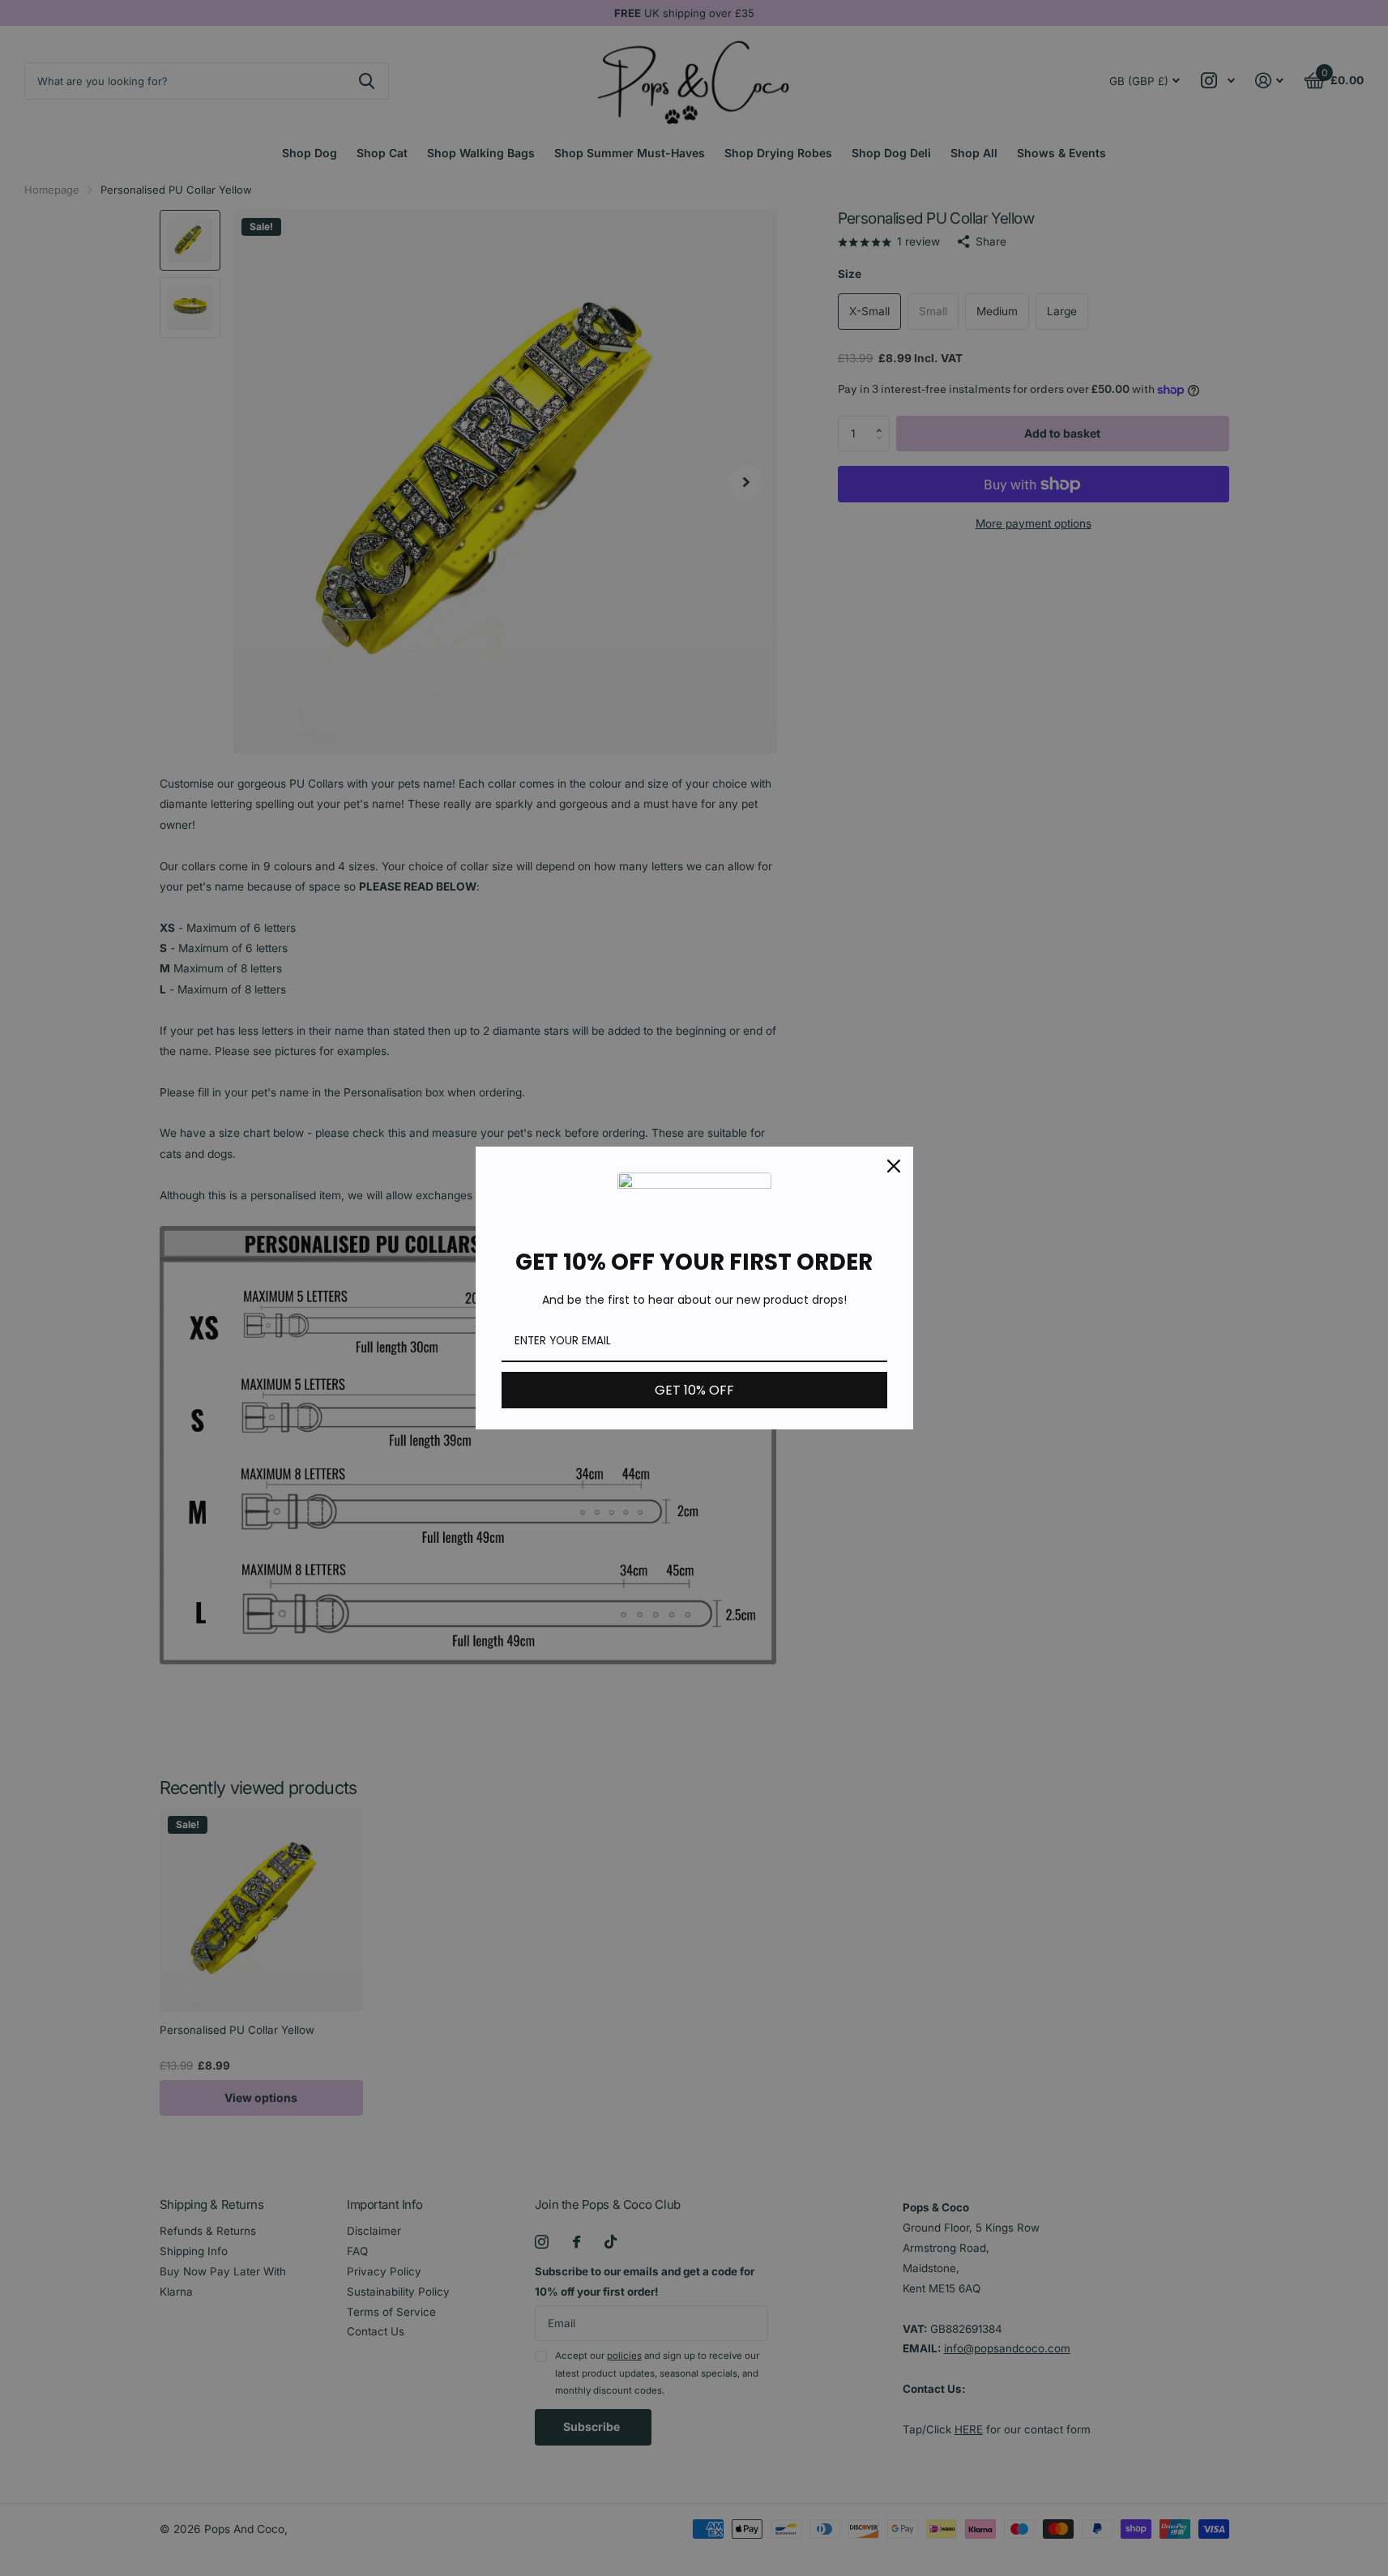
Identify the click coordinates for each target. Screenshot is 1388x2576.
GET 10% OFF (694, 1390)
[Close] (894, 1166)
